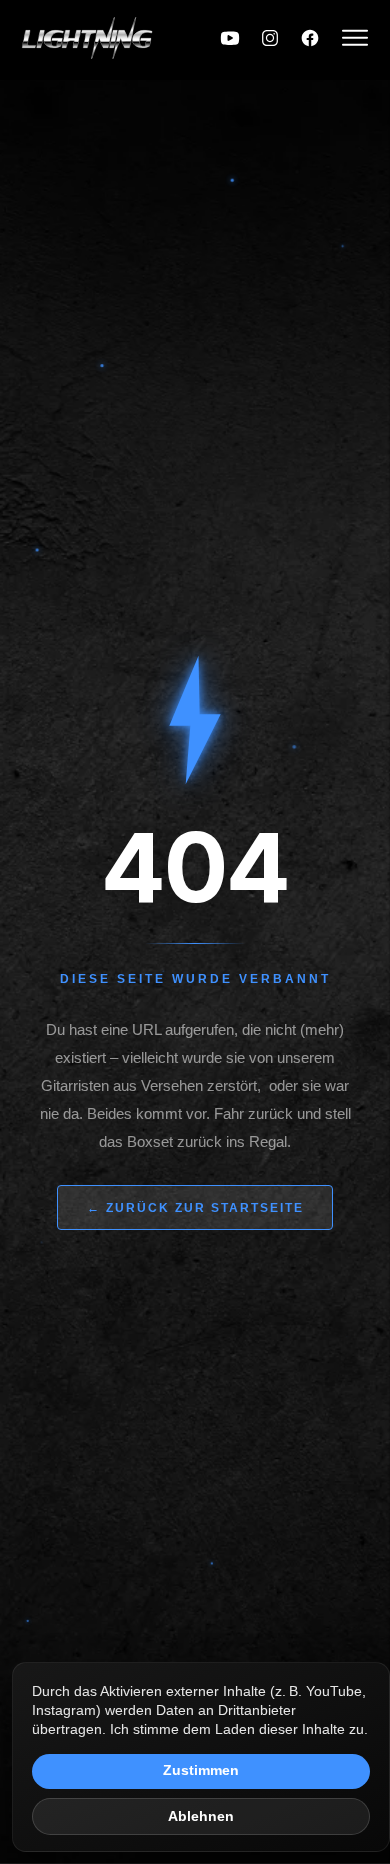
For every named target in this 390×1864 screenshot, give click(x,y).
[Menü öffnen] (355, 40)
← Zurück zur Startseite (195, 1208)
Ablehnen (201, 1816)
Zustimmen (201, 1770)
